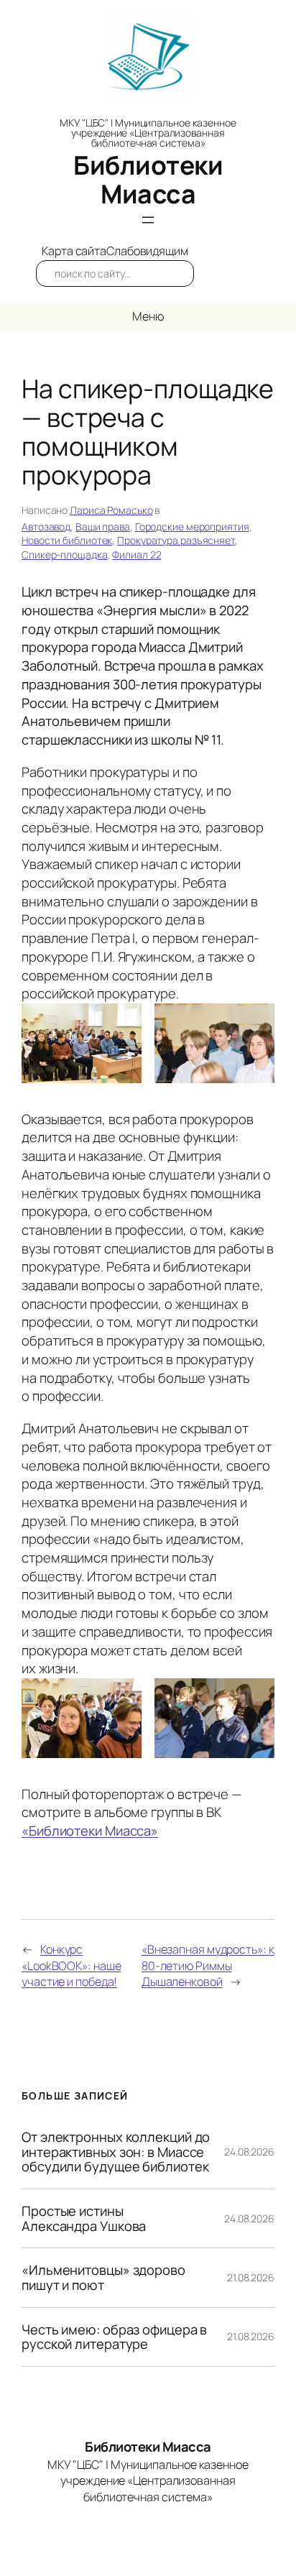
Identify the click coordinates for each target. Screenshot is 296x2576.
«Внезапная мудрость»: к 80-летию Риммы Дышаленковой (208, 1965)
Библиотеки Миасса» (93, 1831)
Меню (148, 316)
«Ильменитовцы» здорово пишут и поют (103, 2277)
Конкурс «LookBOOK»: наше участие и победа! (71, 1965)
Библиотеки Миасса (148, 179)
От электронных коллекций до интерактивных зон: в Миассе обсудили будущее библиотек (116, 2152)
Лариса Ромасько (111, 510)
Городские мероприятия (192, 526)
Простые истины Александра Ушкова (84, 2218)
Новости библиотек (67, 540)
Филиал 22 (137, 555)
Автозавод (46, 526)
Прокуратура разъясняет (176, 540)
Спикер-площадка (65, 555)
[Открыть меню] (148, 220)
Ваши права (103, 526)
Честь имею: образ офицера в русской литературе (114, 2337)
